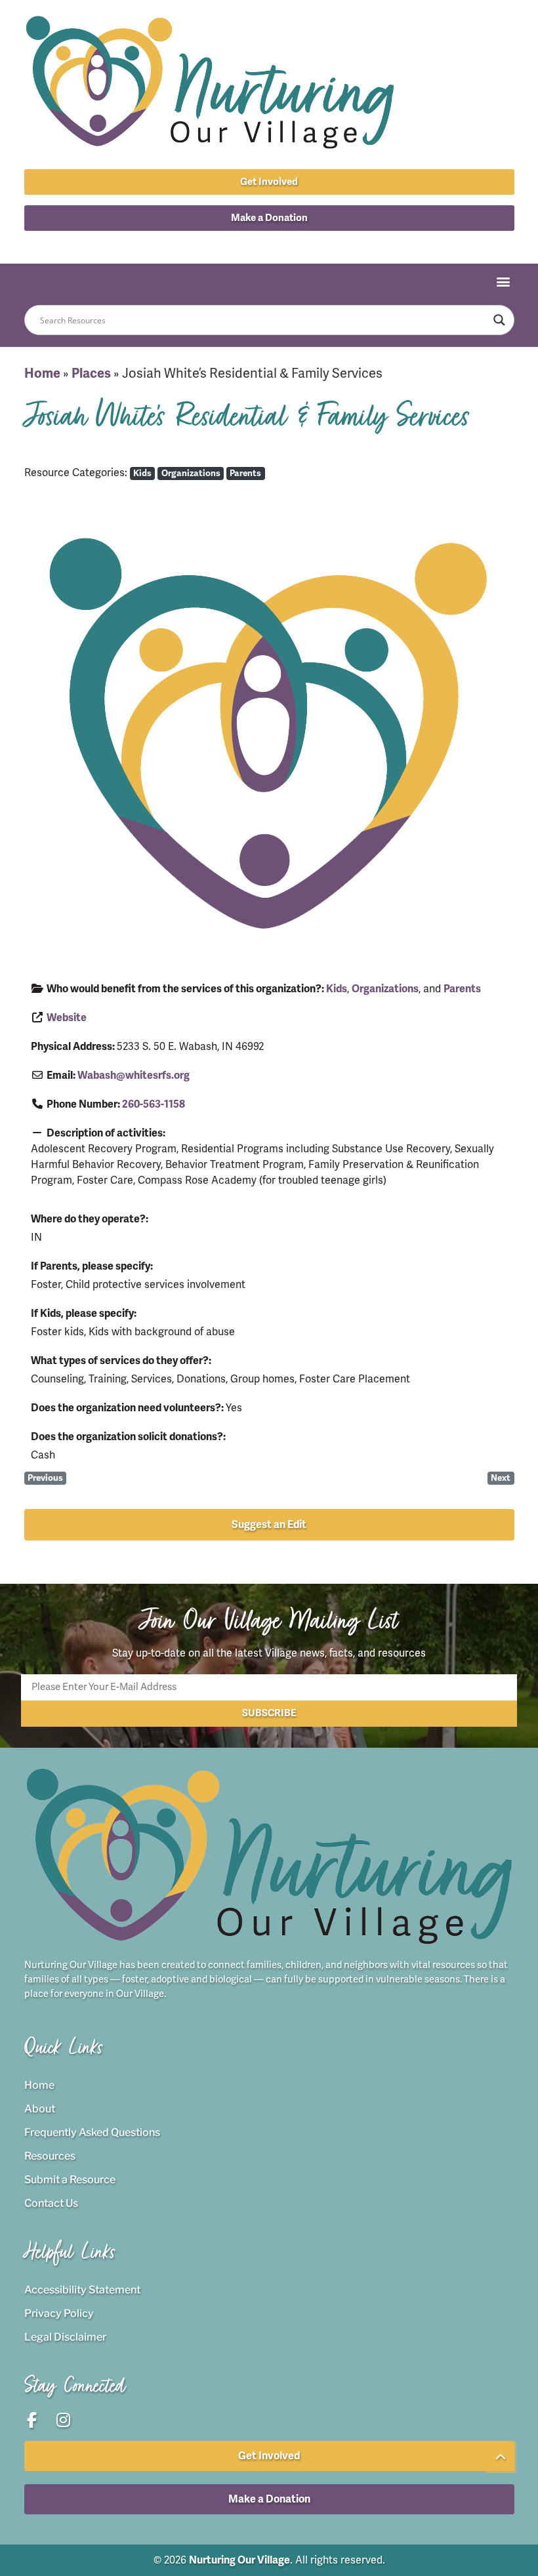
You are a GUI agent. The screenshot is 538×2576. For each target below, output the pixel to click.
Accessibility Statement (82, 2290)
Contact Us (51, 2203)
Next (501, 1478)
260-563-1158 (154, 1104)
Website (67, 1018)
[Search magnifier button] (499, 320)
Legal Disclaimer (65, 2337)
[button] (269, 218)
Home (42, 373)
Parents (245, 473)
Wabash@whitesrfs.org (134, 1076)
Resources (50, 2156)
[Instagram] (284, 244)
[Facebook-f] (255, 244)
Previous (45, 1478)
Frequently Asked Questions (92, 2132)
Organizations (191, 473)
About (40, 2109)
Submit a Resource (70, 2180)
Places (91, 373)
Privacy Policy (59, 2313)
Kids (142, 473)
